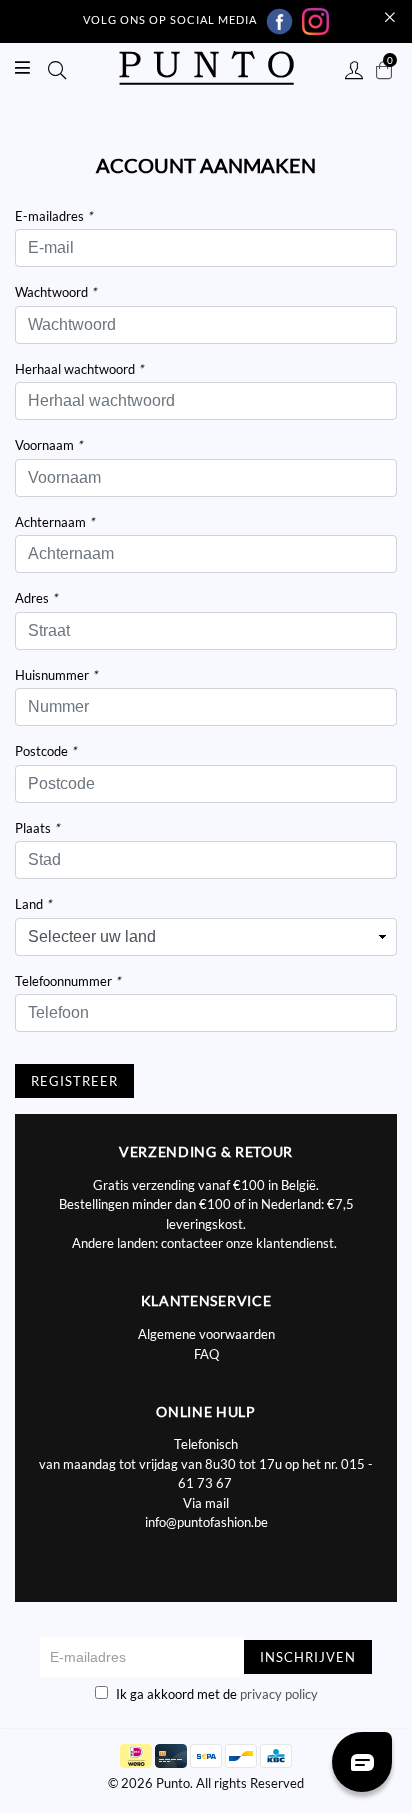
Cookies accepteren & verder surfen (239, 373)
